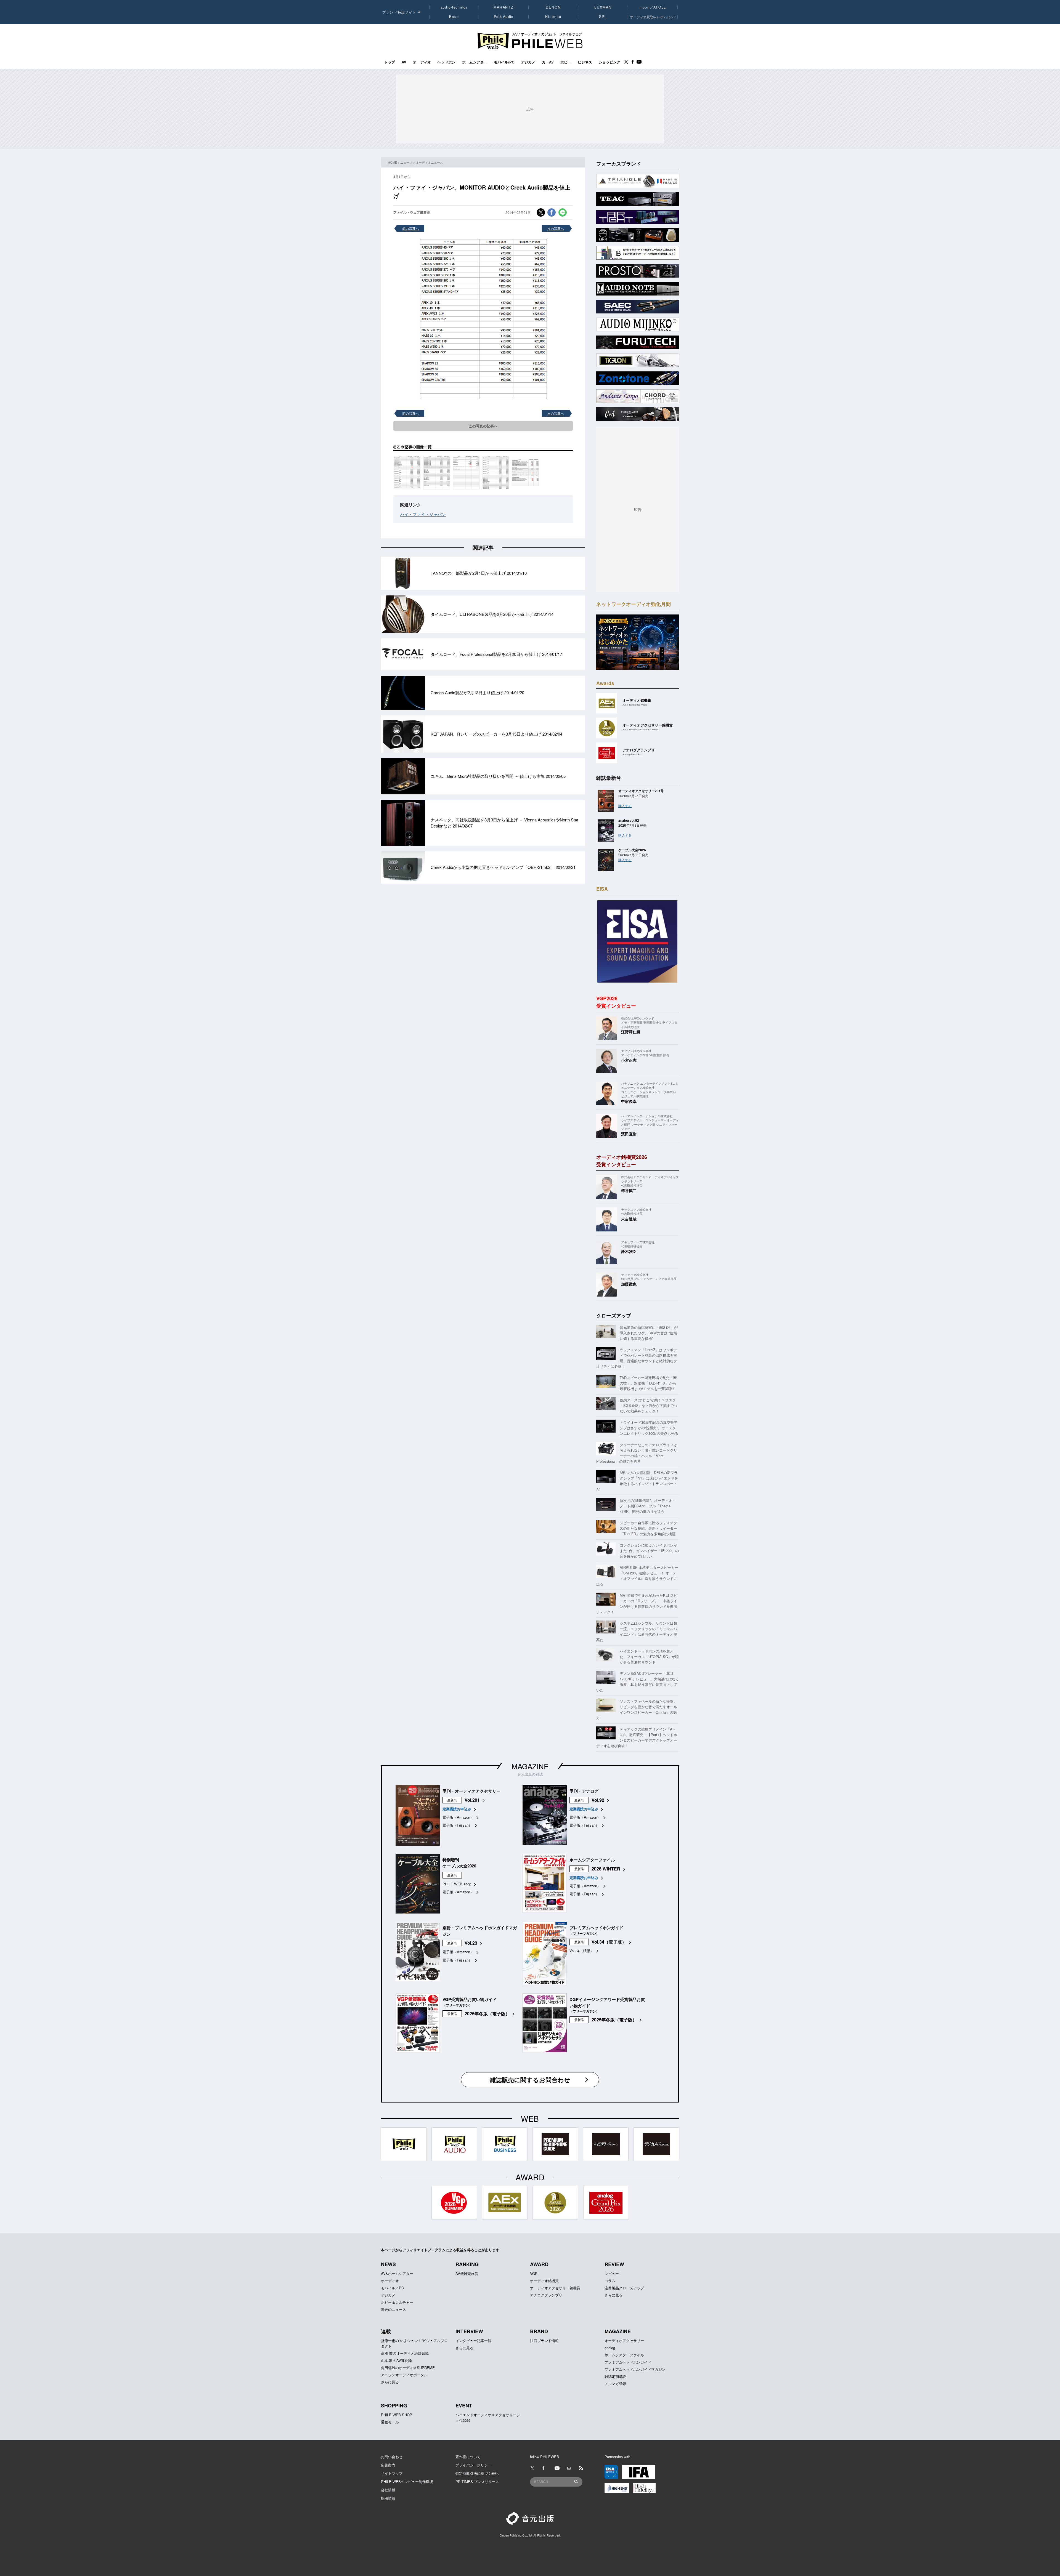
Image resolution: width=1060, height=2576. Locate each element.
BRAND (539, 2331)
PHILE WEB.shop (457, 1884)
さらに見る (614, 2295)
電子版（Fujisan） (457, 1825)
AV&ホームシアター (397, 2273)
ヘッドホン (446, 62)
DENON (553, 7)
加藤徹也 (629, 1284)
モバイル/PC (504, 62)
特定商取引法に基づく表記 (477, 2473)
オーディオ (422, 62)
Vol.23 (471, 1943)
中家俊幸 (629, 1101)
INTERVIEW (469, 2331)
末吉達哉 (629, 1219)
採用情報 (388, 2498)
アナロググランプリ (546, 2295)
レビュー (612, 2273)
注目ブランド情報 (544, 2341)
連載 (386, 2331)
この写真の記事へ (483, 426)
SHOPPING (394, 2405)
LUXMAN (603, 7)
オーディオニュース (429, 162)
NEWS (388, 2264)
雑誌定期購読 (615, 2376)
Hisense (553, 17)
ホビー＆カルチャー (397, 2302)
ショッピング (609, 62)
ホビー (566, 62)
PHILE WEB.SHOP (397, 2415)
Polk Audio (504, 17)
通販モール (390, 2422)
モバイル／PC (392, 2288)
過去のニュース (393, 2309)
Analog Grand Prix (632, 754)
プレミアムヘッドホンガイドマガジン (635, 2369)
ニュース (406, 162)
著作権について (468, 2457)
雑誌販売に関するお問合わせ (530, 2080)
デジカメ (528, 62)
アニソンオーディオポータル (404, 2375)
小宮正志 (629, 1060)
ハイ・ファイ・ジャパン (423, 514)
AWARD (539, 2264)
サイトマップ (392, 2473)
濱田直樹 (629, 1134)
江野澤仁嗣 (631, 1032)
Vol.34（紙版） (582, 1951)
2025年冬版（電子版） (487, 2014)
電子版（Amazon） (458, 1817)
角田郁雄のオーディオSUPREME (408, 2368)
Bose (454, 17)
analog (610, 2348)
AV (404, 62)
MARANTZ (504, 7)
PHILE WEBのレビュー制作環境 (407, 2481)
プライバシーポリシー (473, 2465)
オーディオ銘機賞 (544, 2281)
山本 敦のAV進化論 (396, 2360)
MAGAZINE (530, 1766)
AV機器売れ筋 (467, 2273)
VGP (534, 2273)
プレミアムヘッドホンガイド (628, 2362)
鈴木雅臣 (629, 1251)
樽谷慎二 (629, 1190)
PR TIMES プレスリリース (477, 2481)
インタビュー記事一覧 (473, 2341)
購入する (625, 806)
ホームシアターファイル (624, 2355)
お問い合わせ (392, 2457)
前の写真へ (410, 228)
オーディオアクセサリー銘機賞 (555, 2288)
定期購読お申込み (457, 1809)
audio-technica (454, 7)
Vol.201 (472, 1800)
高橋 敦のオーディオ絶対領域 (405, 2353)
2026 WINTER (606, 1869)
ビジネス (585, 62)
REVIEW (614, 2264)
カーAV (548, 62)
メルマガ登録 (615, 2384)
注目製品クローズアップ (624, 2288)
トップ (390, 62)
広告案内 (388, 2465)
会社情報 (388, 2490)
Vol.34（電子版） (609, 1942)
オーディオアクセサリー (624, 2341)
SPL (603, 17)
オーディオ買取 (653, 17)
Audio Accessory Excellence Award (641, 729)
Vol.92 (598, 1800)
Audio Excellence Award (635, 705)
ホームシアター (475, 62)
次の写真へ (556, 228)
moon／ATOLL (653, 7)
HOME (392, 162)
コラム (610, 2281)
